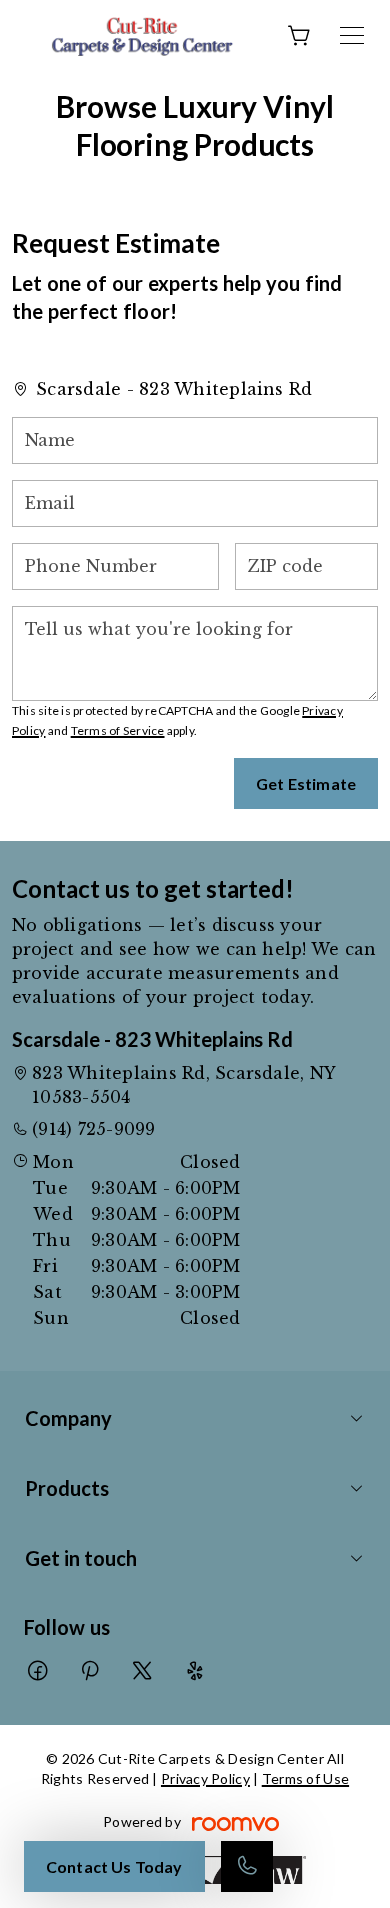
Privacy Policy (205, 1778)
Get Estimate (306, 783)
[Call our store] (247, 1866)
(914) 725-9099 (93, 1129)
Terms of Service (118, 730)
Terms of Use (305, 1778)
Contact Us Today (114, 1866)
